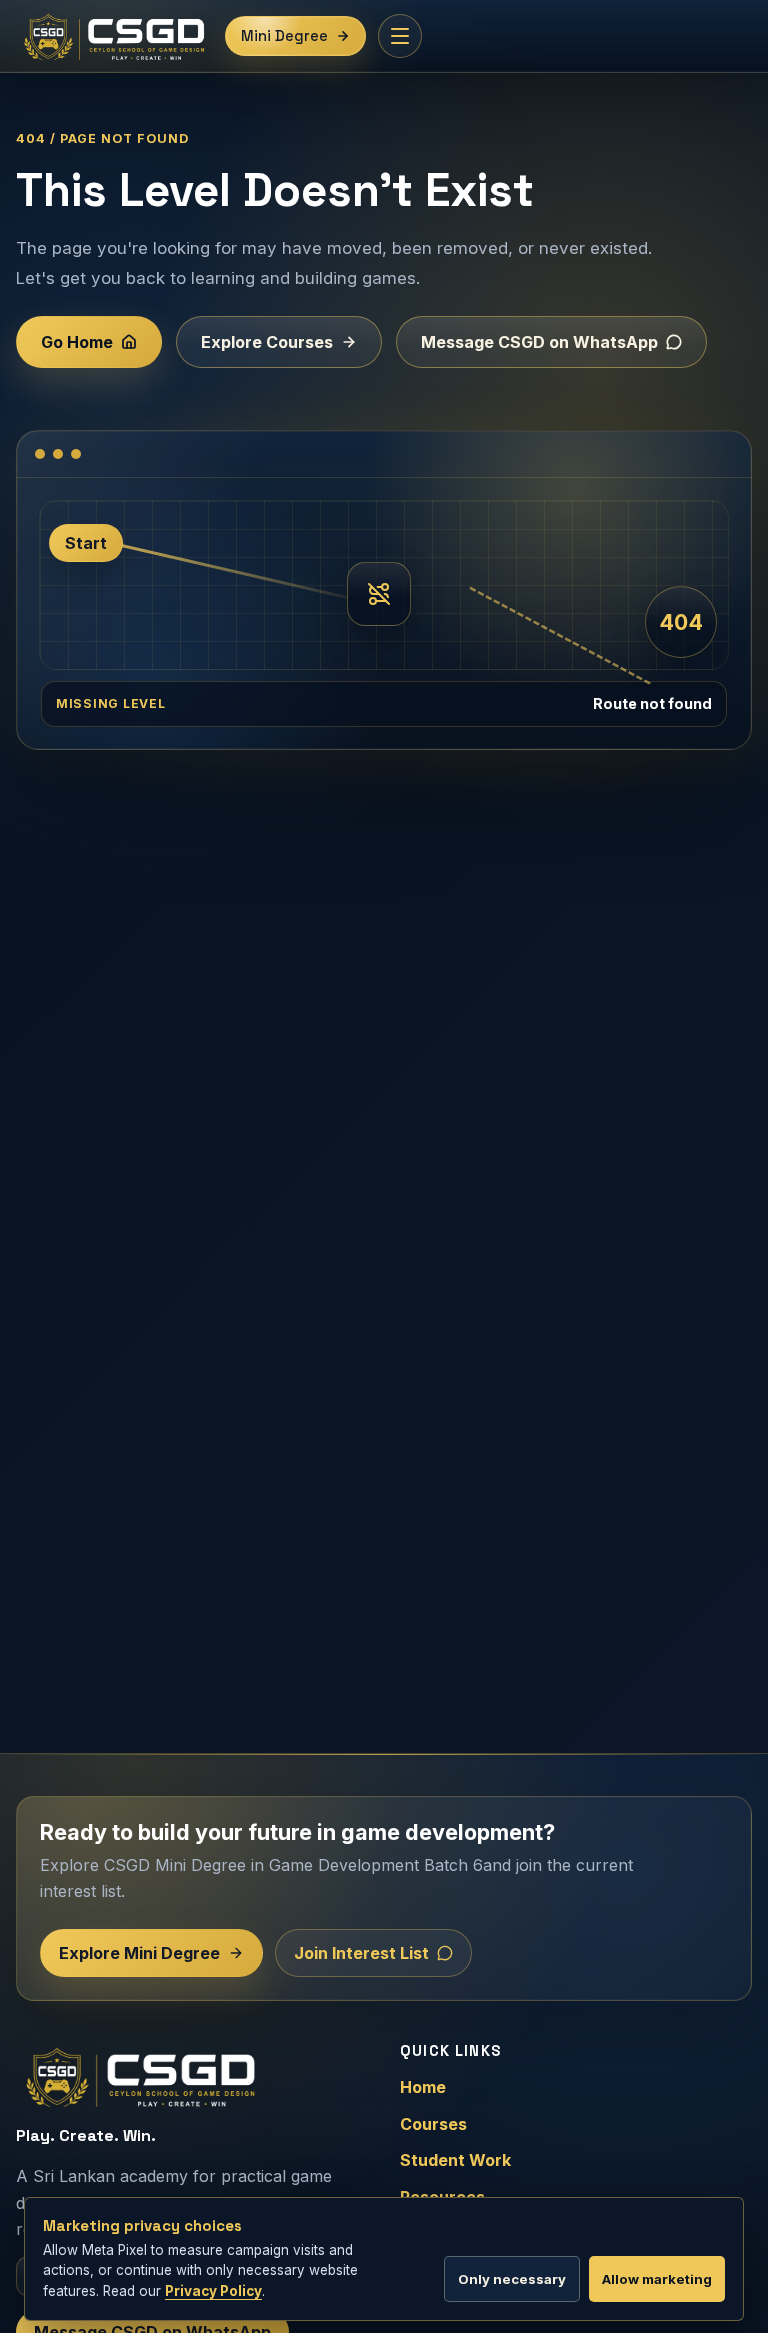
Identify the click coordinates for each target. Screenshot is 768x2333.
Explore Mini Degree (139, 1953)
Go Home (77, 342)
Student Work (455, 2160)
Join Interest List (361, 1953)
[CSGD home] (114, 36)
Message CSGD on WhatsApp (539, 342)
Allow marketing (657, 2279)
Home (423, 2087)
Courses (433, 2124)
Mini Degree (284, 36)
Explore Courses (267, 342)
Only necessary (512, 2279)
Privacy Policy (213, 2291)
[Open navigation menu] (400, 36)
